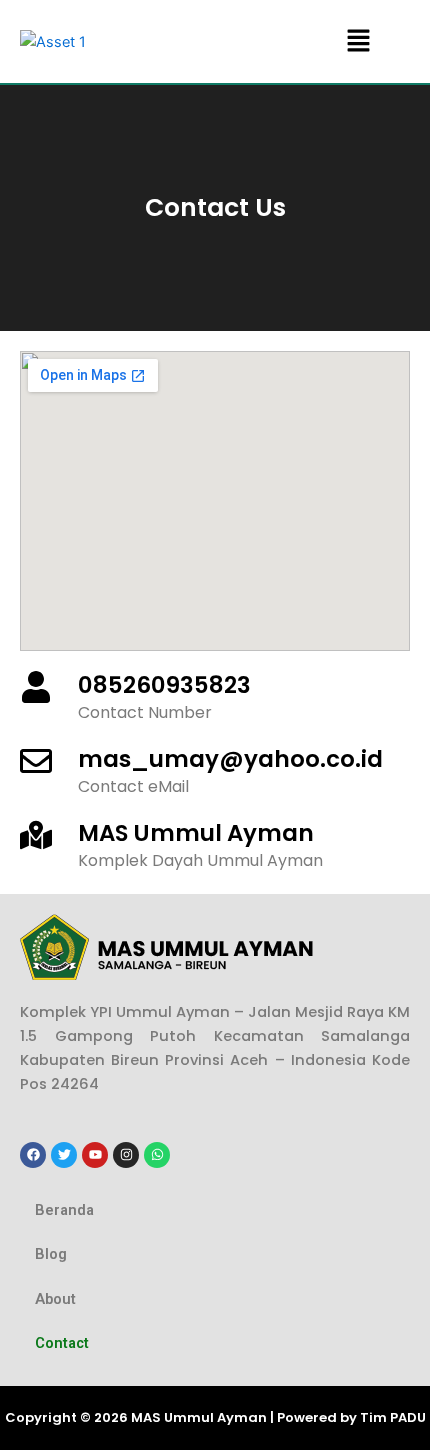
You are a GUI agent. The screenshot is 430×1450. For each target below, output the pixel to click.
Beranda (64, 1210)
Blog (51, 1254)
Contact (62, 1343)
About (55, 1299)
